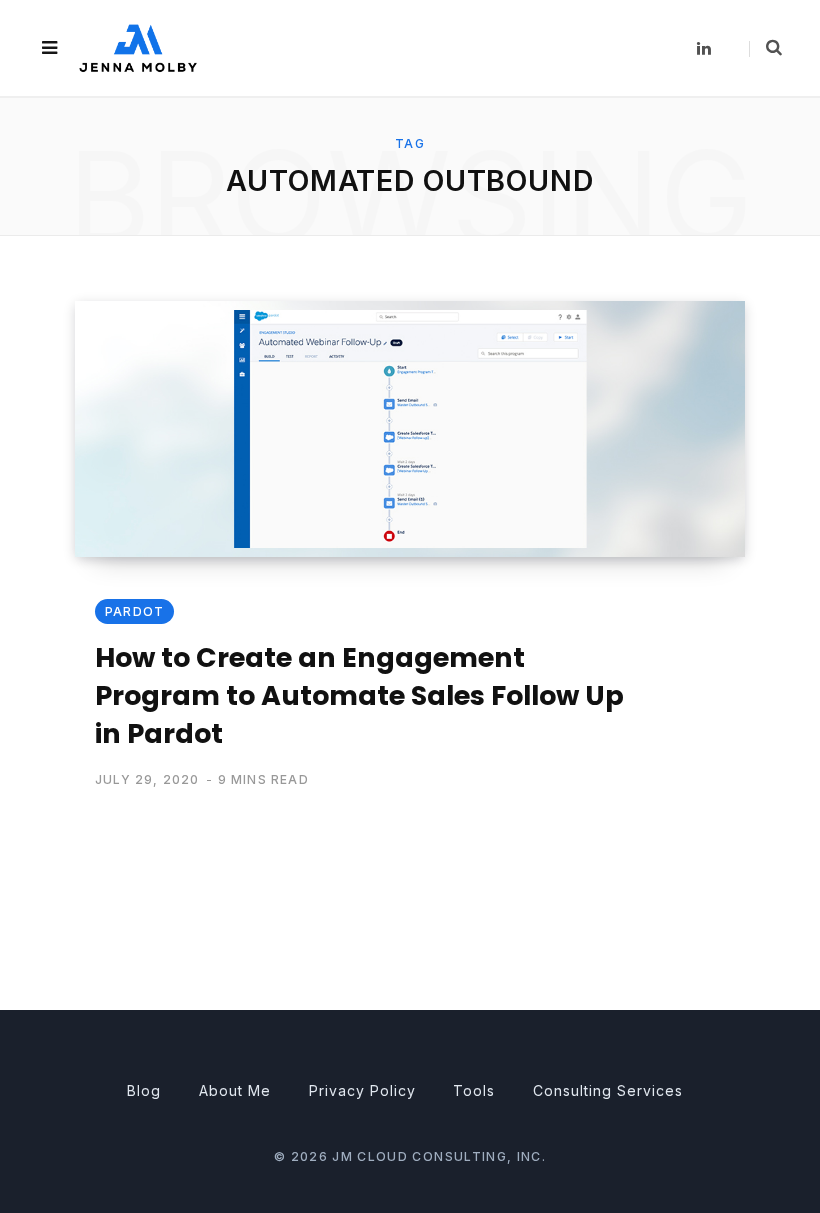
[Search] (765, 48)
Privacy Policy (362, 1090)
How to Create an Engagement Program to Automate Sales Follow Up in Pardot (359, 695)
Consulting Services (608, 1090)
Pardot (134, 611)
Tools (474, 1090)
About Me (235, 1090)
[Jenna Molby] (138, 47)
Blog (144, 1090)
